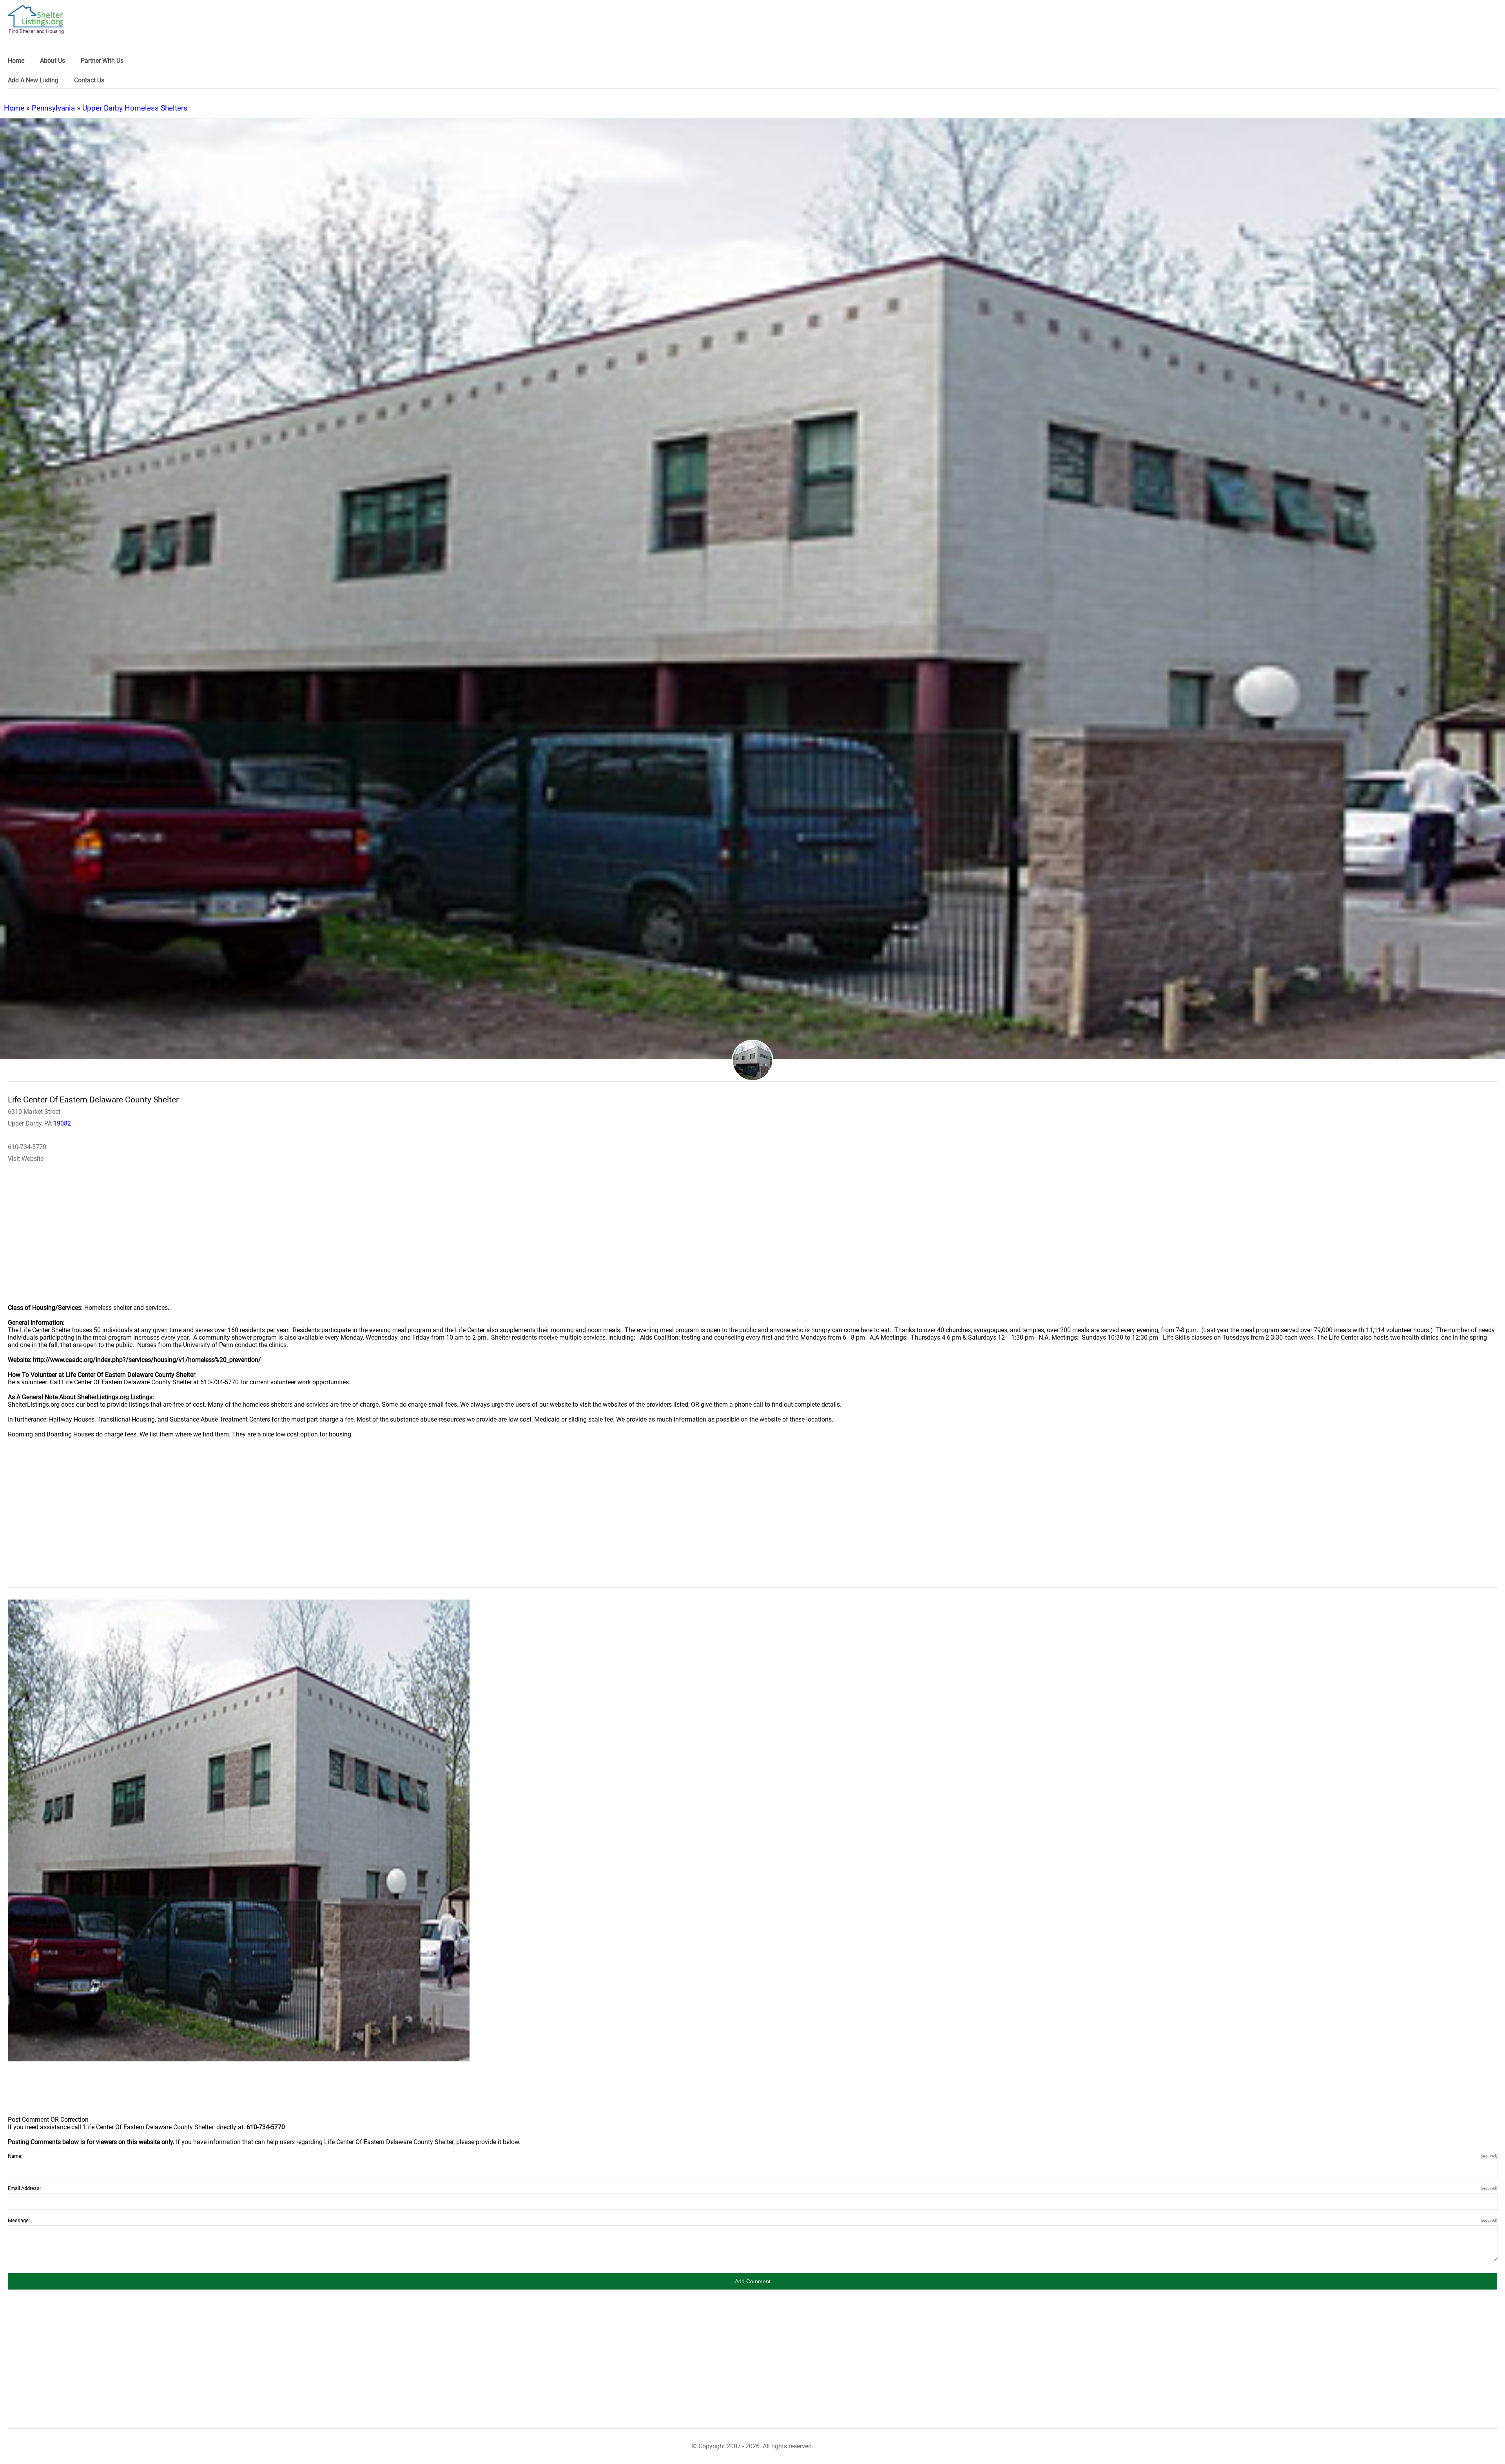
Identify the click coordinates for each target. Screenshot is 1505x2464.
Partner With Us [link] (102, 61)
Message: (752, 2220)
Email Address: (752, 2188)
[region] (752, 1240)
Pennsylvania (53, 108)
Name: (752, 2156)
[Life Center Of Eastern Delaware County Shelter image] (239, 1830)
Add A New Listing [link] (33, 80)
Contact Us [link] (89, 80)
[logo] (36, 19)
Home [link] (16, 61)
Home (14, 108)
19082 (62, 1123)
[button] (752, 2281)
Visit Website (26, 1159)
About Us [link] (53, 61)
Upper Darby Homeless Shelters (135, 108)
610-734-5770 (27, 1147)
